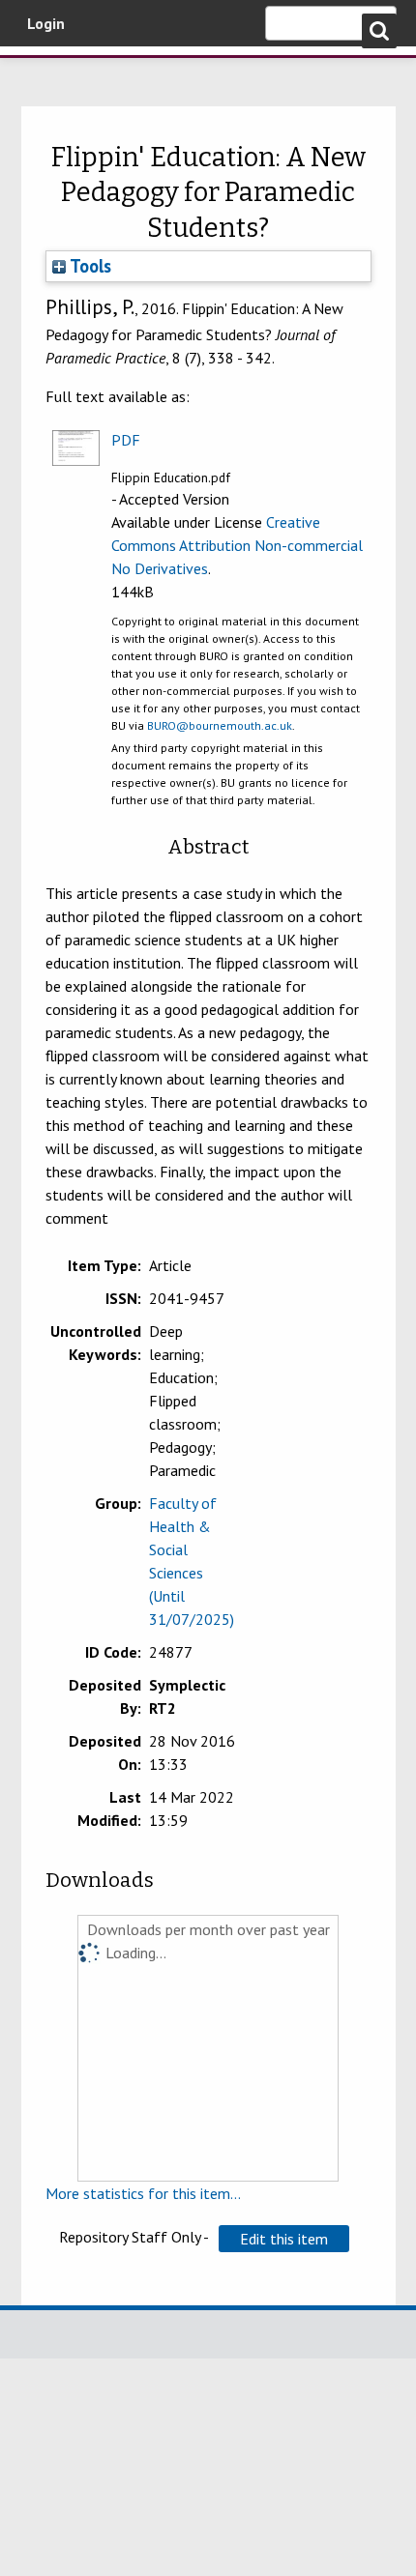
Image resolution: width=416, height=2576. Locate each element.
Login (46, 23)
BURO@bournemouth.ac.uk (220, 725)
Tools (89, 266)
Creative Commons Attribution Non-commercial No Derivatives (237, 545)
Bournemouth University (44, 72)
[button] (284, 2239)
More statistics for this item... (143, 2193)
